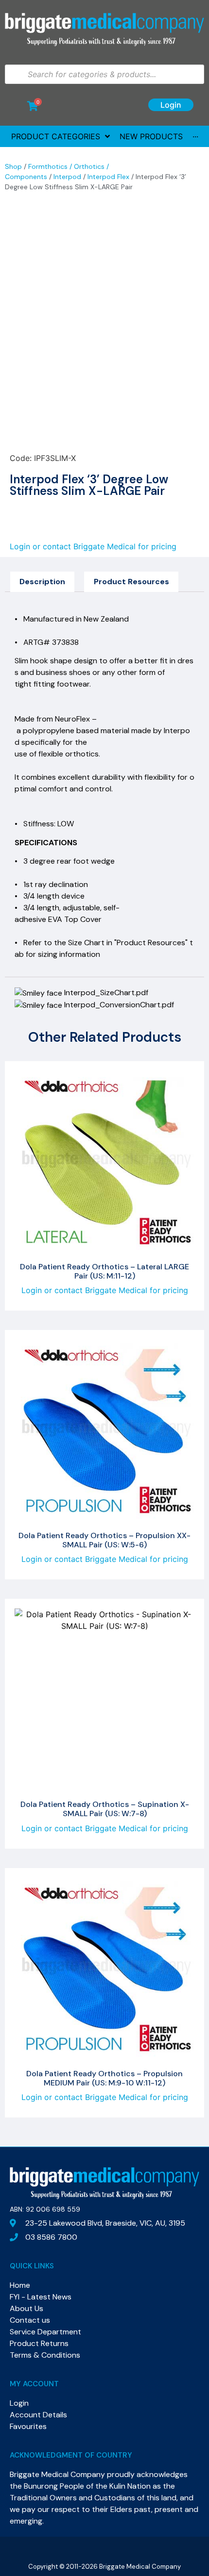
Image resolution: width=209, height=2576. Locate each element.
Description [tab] (42, 582)
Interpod (67, 177)
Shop (13, 166)
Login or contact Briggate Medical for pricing (93, 546)
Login (171, 105)
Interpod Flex (108, 177)
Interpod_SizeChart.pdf (105, 993)
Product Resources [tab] (131, 582)
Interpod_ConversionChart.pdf (118, 1005)
